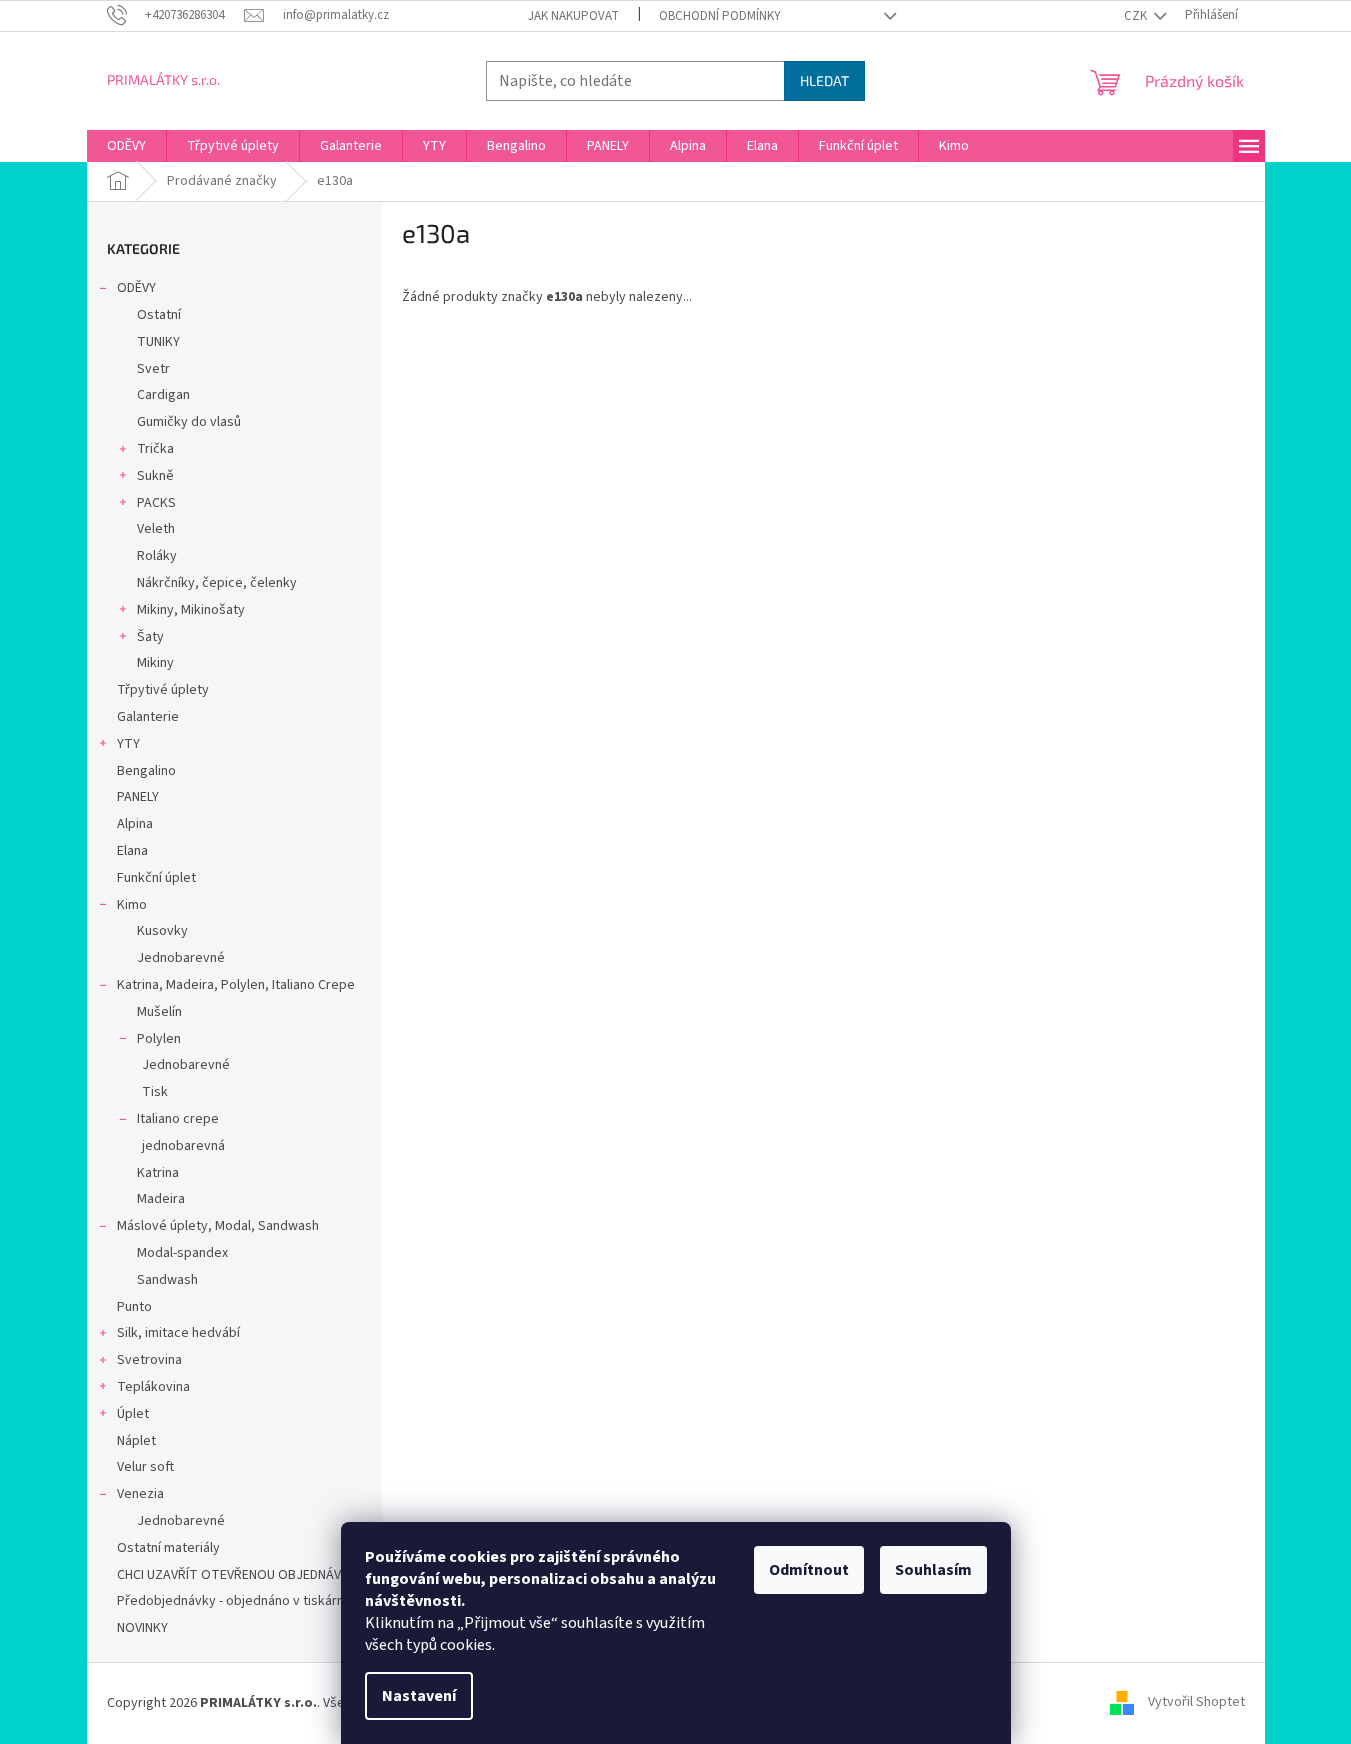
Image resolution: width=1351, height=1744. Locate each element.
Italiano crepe (178, 1119)
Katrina (158, 1173)
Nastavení (419, 1696)
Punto (134, 1307)
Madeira (161, 1199)
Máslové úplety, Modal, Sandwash (218, 1226)
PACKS (156, 503)
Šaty (150, 637)
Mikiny (155, 663)
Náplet (136, 1441)
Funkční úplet (156, 878)
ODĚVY (136, 288)
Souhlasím (933, 1570)
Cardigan (163, 395)
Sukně (155, 476)
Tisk (155, 1092)
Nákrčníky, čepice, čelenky (217, 583)
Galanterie (148, 717)
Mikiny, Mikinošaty (191, 610)
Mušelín (159, 1012)
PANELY (138, 797)
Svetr (153, 369)
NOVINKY (142, 1628)
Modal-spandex (182, 1253)
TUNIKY (158, 342)
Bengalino (146, 771)
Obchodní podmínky (720, 16)
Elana (132, 851)
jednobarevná (183, 1146)
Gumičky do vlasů (189, 422)
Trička (155, 449)
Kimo (132, 905)
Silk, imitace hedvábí (178, 1333)
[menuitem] (126, 146)
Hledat (824, 80)
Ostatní (159, 315)
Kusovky (162, 931)
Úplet (133, 1414)
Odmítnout (809, 1570)
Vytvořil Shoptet (1196, 1703)
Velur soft (145, 1467)
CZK (1137, 16)
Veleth (156, 529)
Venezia (140, 1494)
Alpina (135, 824)
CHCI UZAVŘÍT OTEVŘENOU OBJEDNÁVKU (237, 1575)
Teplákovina (153, 1387)
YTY (128, 744)
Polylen (159, 1039)
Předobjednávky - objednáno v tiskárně (234, 1601)
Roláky (157, 556)
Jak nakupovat (573, 16)
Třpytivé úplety (163, 690)
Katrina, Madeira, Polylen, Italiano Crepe (236, 985)
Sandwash (167, 1280)
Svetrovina (149, 1360)
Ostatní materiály (168, 1548)
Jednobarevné (181, 958)
